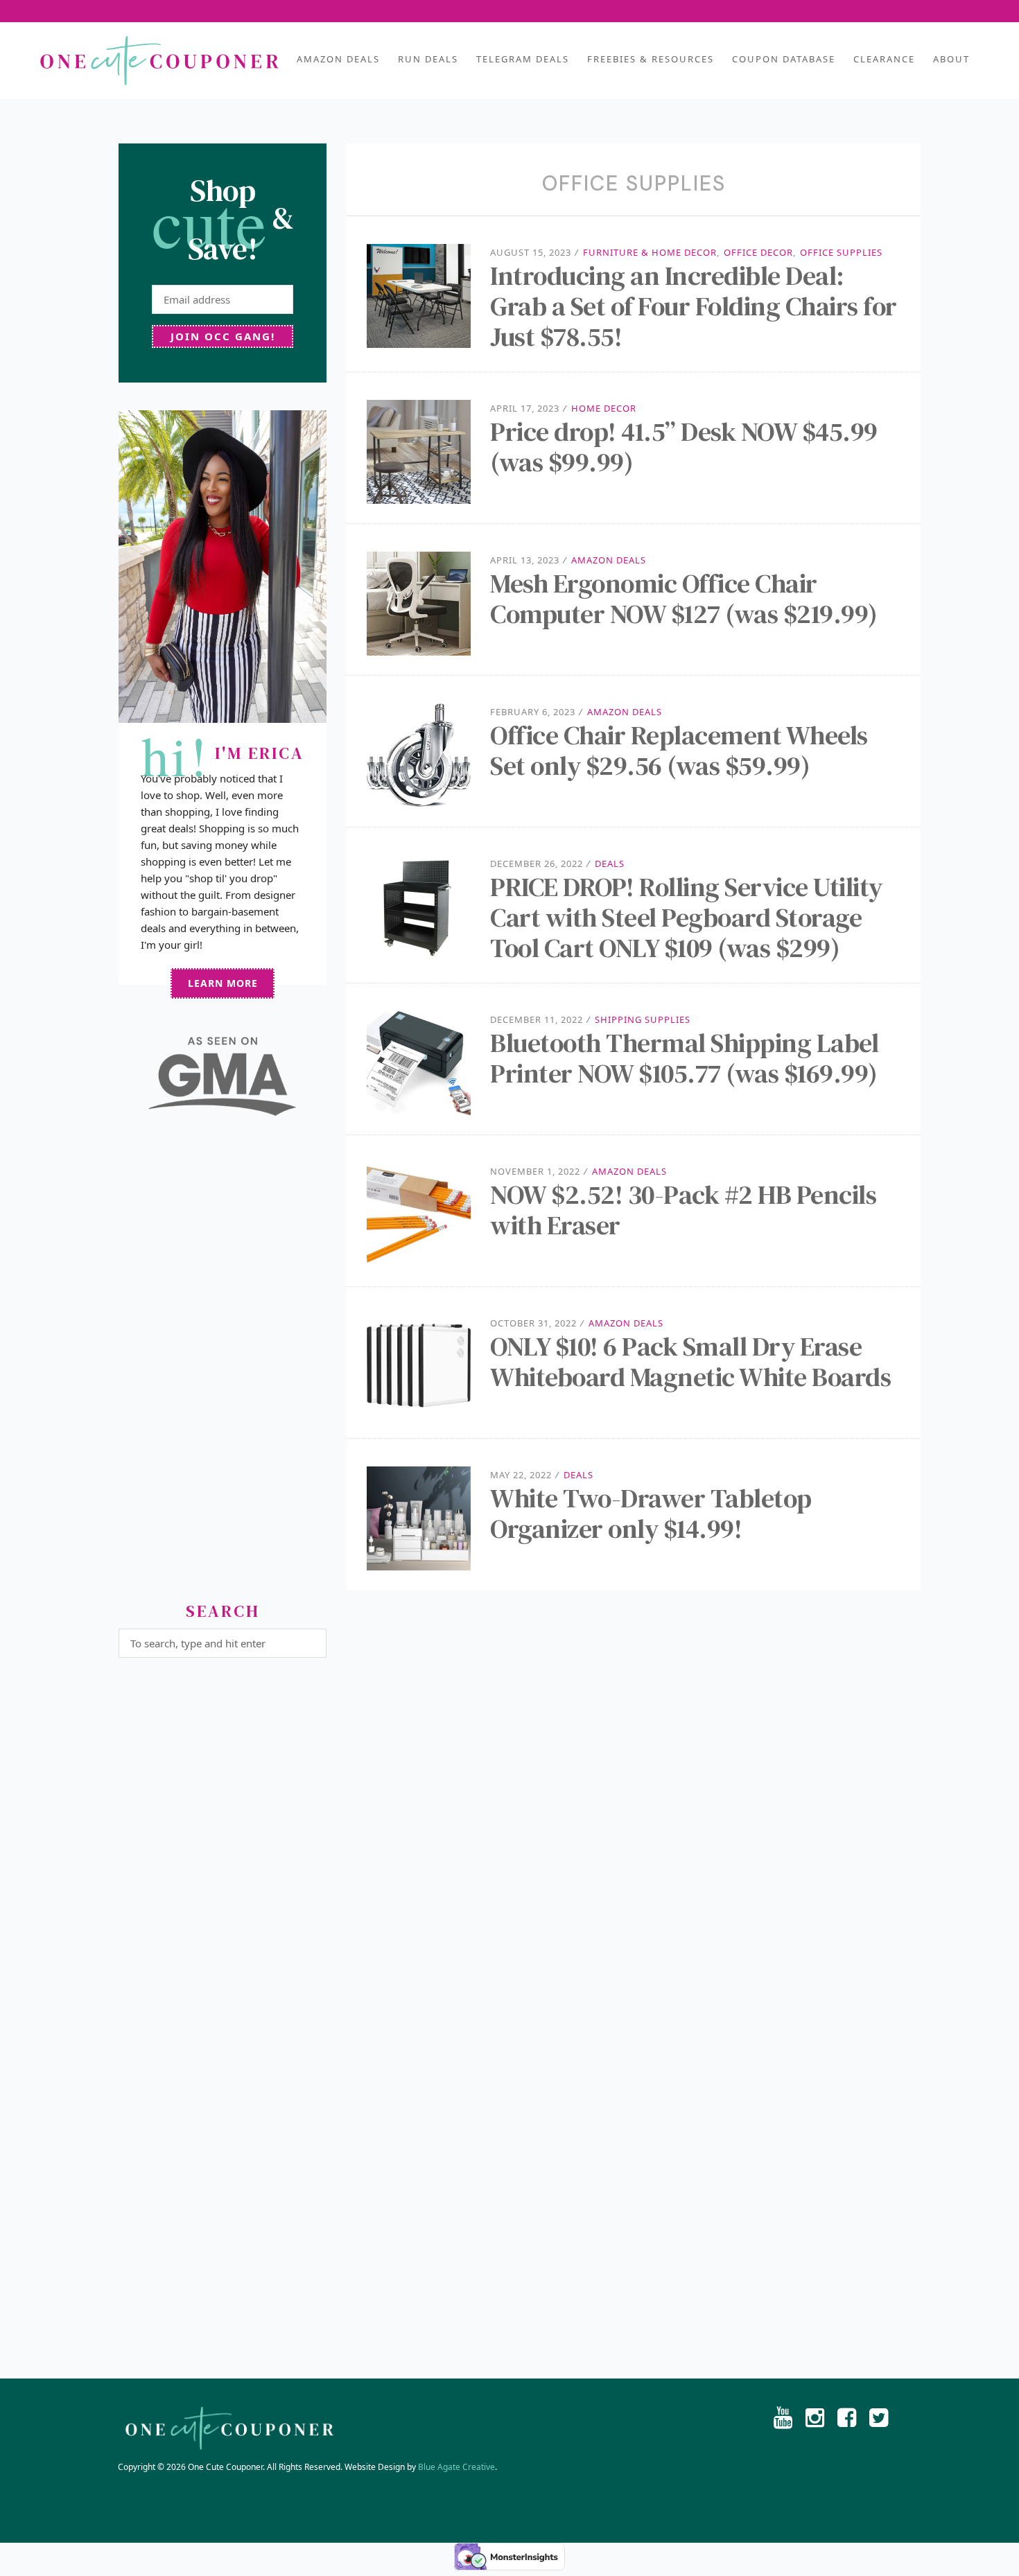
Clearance (884, 59)
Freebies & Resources (651, 59)
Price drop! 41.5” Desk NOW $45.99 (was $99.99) (684, 447)
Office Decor (758, 252)
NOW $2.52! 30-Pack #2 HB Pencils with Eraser (683, 1210)
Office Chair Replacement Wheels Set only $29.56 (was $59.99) (679, 751)
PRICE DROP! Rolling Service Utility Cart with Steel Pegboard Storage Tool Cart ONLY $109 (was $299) (686, 918)
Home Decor (604, 408)
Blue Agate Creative (456, 2467)
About (951, 59)
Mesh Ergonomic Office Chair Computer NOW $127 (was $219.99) (684, 599)
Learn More (223, 983)
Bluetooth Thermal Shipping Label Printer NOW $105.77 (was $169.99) (684, 1058)
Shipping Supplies (643, 1019)
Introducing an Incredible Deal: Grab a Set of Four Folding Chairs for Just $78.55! (694, 306)
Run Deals (428, 59)
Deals (610, 864)
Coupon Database (784, 59)
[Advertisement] (223, 1365)
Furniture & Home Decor (650, 252)
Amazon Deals (338, 59)
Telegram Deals (523, 59)
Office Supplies (841, 252)
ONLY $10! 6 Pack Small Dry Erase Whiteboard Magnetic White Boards (690, 1362)
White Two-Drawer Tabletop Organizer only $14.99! (651, 1514)
